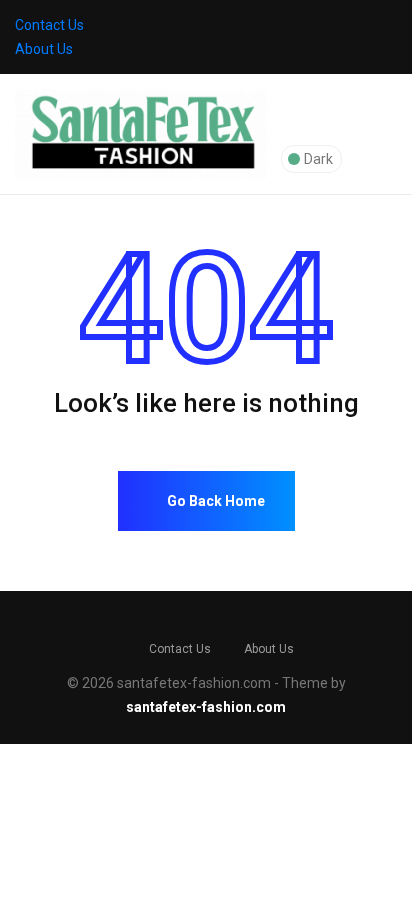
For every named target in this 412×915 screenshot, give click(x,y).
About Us (44, 49)
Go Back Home (214, 501)
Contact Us (49, 25)
